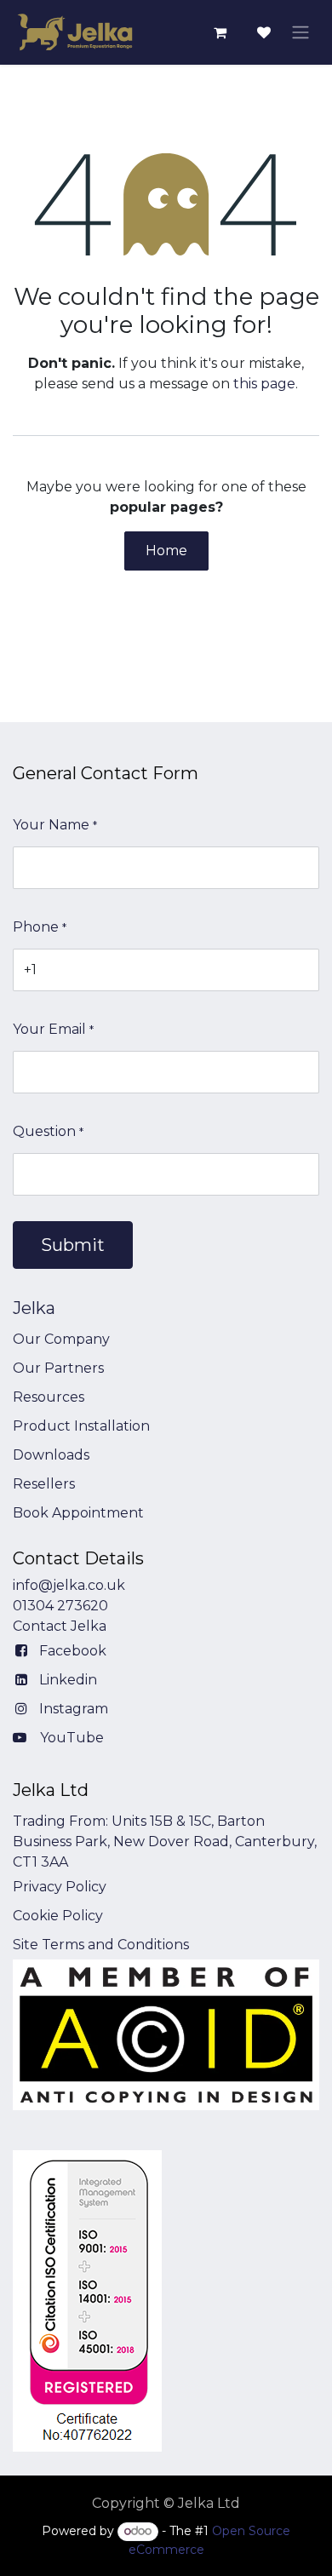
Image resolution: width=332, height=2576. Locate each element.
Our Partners (58, 1368)
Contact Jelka (60, 1626)
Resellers (44, 1484)
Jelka (34, 1308)
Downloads (51, 1455)
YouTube (72, 1738)
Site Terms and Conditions (101, 1945)
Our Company (61, 1339)
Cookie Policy (58, 1916)
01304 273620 (60, 1606)
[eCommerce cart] (220, 32)
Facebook (73, 1651)
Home (166, 551)
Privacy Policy (60, 1887)
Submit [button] (73, 1245)
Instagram (74, 1709)
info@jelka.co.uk (69, 1585)
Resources (49, 1397)
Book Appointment (78, 1513)
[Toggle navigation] (301, 33)
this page (264, 384)
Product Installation (81, 1426)
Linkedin (68, 1680)
